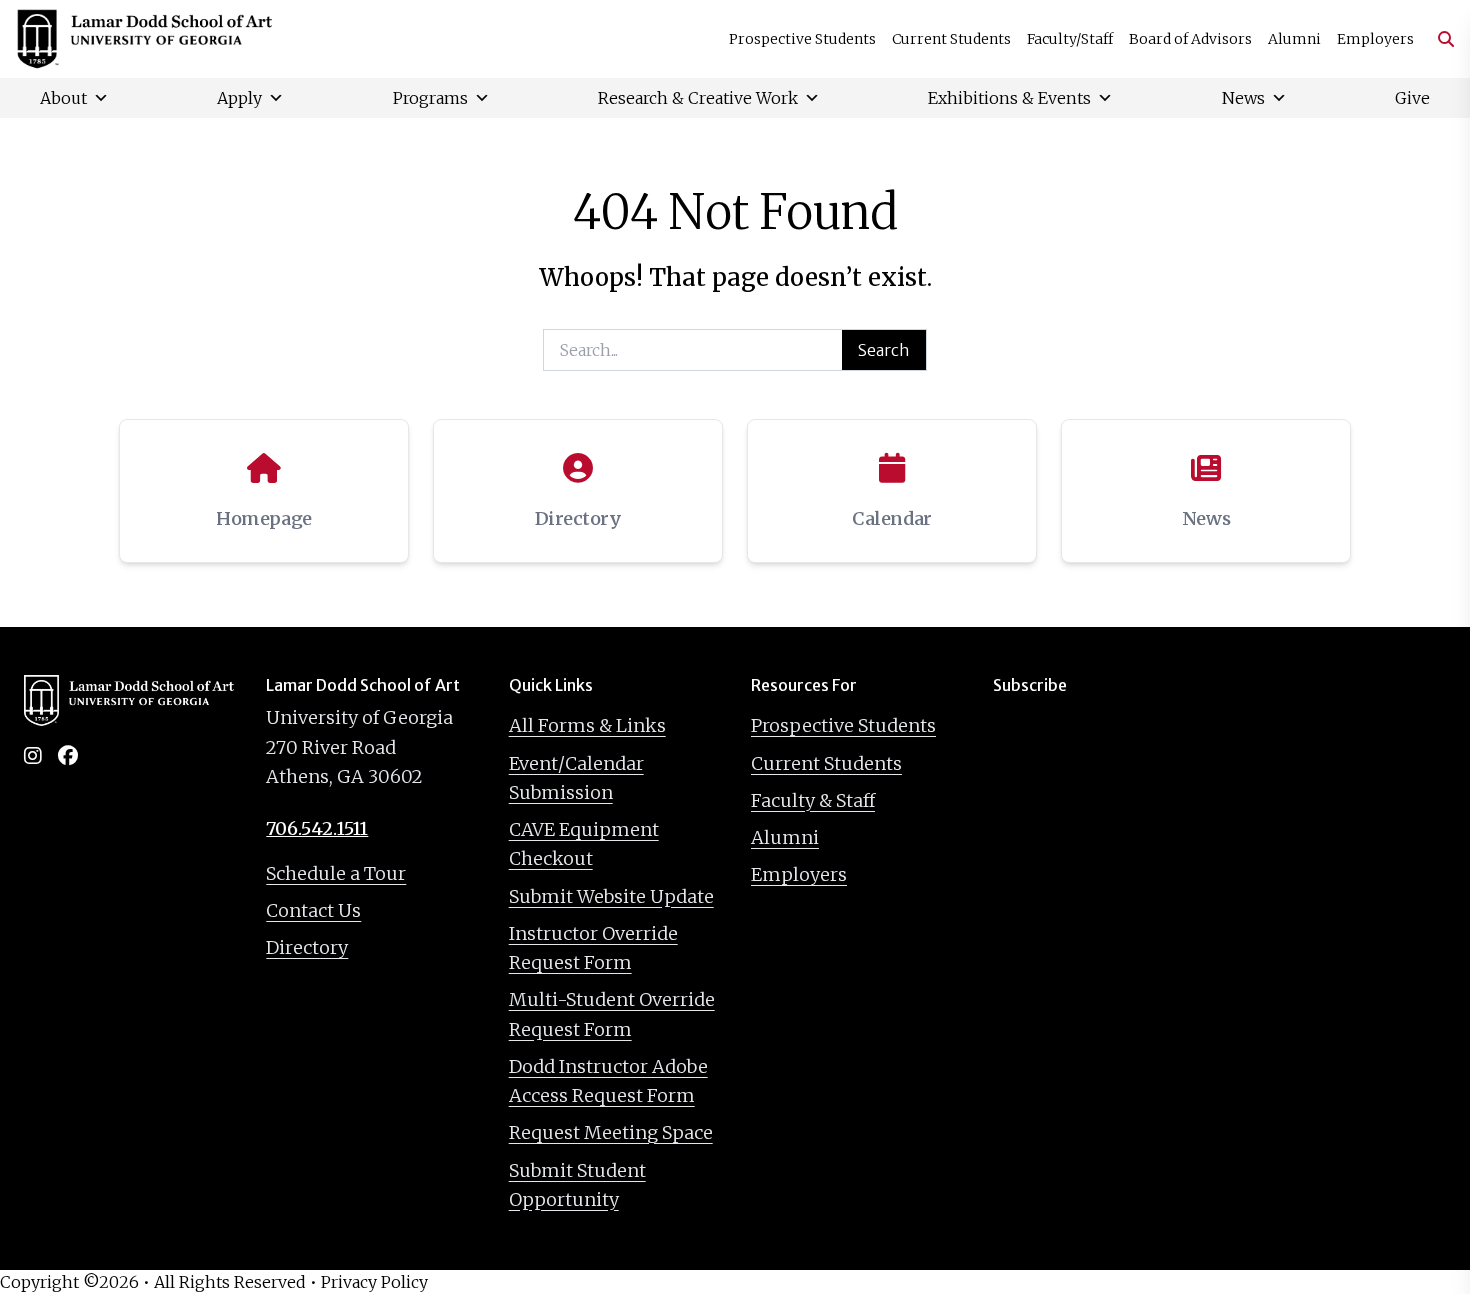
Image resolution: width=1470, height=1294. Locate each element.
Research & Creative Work (698, 98)
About (63, 98)
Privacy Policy (374, 1282)
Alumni (1294, 39)
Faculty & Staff (813, 800)
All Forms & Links (587, 725)
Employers (1375, 39)
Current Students (951, 39)
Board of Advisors (1190, 39)
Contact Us (313, 910)
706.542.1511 (317, 828)
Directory (307, 947)
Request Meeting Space (611, 1132)
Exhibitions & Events (1009, 98)
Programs (430, 98)
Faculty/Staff (1070, 39)
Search (884, 350)
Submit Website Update (611, 896)
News (1243, 98)
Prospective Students (802, 39)
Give (1412, 98)
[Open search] (1438, 39)
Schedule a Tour (336, 873)
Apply (239, 98)
